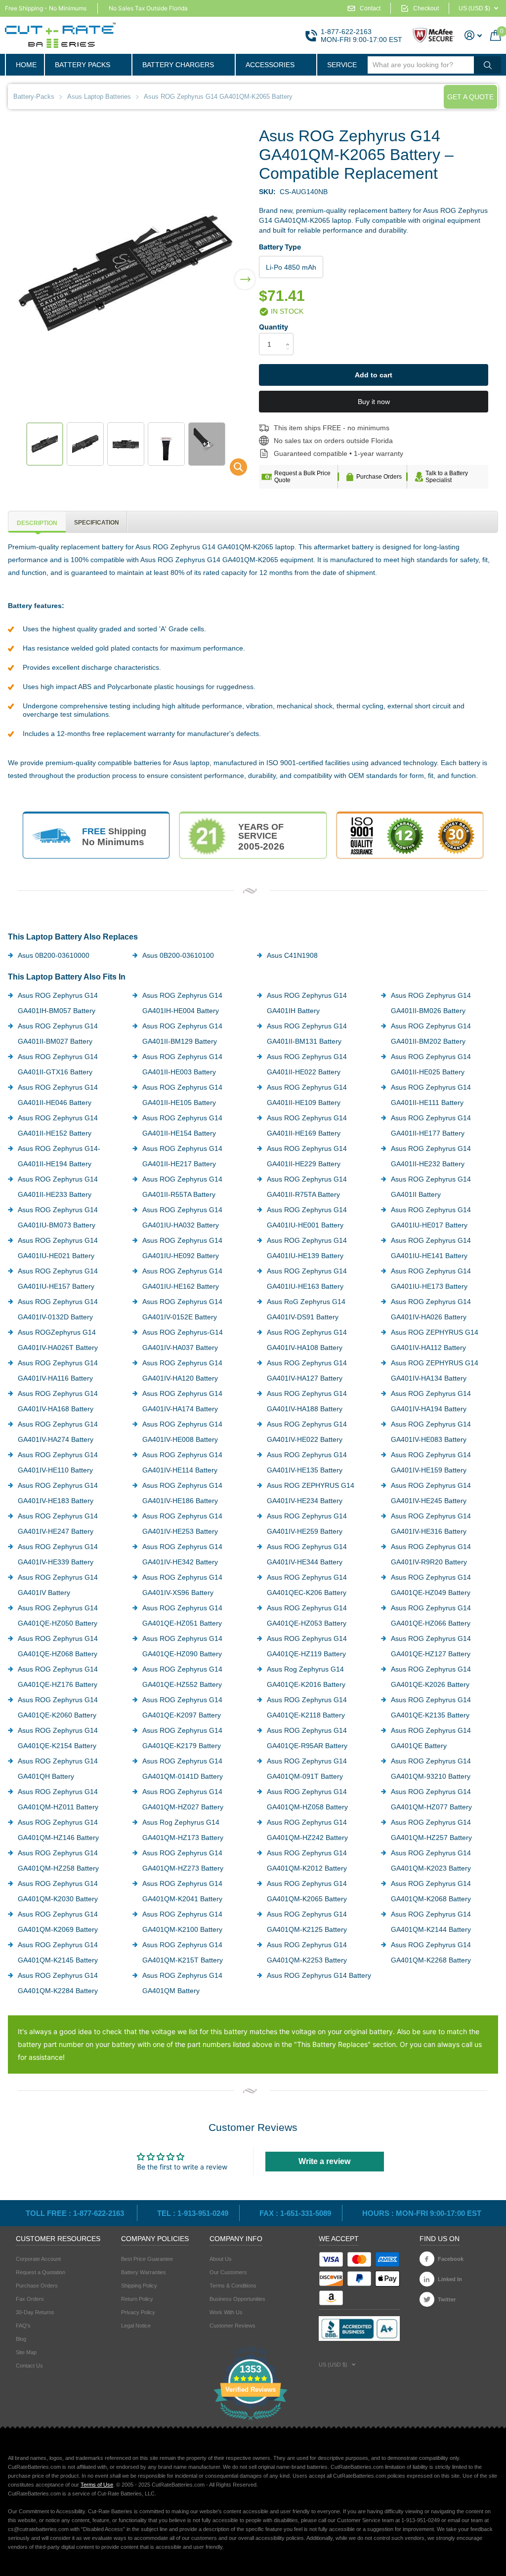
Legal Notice (136, 2326)
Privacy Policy (138, 2312)
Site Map (26, 2352)
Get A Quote (470, 97)
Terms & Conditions (233, 2286)
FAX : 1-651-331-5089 (295, 2213)
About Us (221, 2259)
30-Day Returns (35, 2312)
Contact (370, 8)
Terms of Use (97, 2485)
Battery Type (280, 247)
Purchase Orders (379, 477)
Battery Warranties (144, 2272)
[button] (245, 273)
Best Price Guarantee (147, 2259)
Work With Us (226, 2312)
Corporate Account (38, 2259)
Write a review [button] (324, 2161)
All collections (88, 65)
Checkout (426, 8)
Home (26, 65)
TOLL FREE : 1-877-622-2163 (76, 2213)
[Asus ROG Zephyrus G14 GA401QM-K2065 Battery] (232, 470)
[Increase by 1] (290, 336)
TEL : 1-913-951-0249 (193, 2213)
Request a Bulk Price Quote (302, 477)
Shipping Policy (139, 2286)
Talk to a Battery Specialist (447, 477)
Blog (21, 2339)
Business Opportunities (237, 2299)
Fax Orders (30, 2299)
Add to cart (374, 375)
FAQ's (23, 2326)
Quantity (274, 327)
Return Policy (137, 2299)
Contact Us (29, 2366)
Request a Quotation (41, 2272)
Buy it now (374, 402)
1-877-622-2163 (346, 32)
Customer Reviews (232, 2326)
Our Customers (228, 2272)
